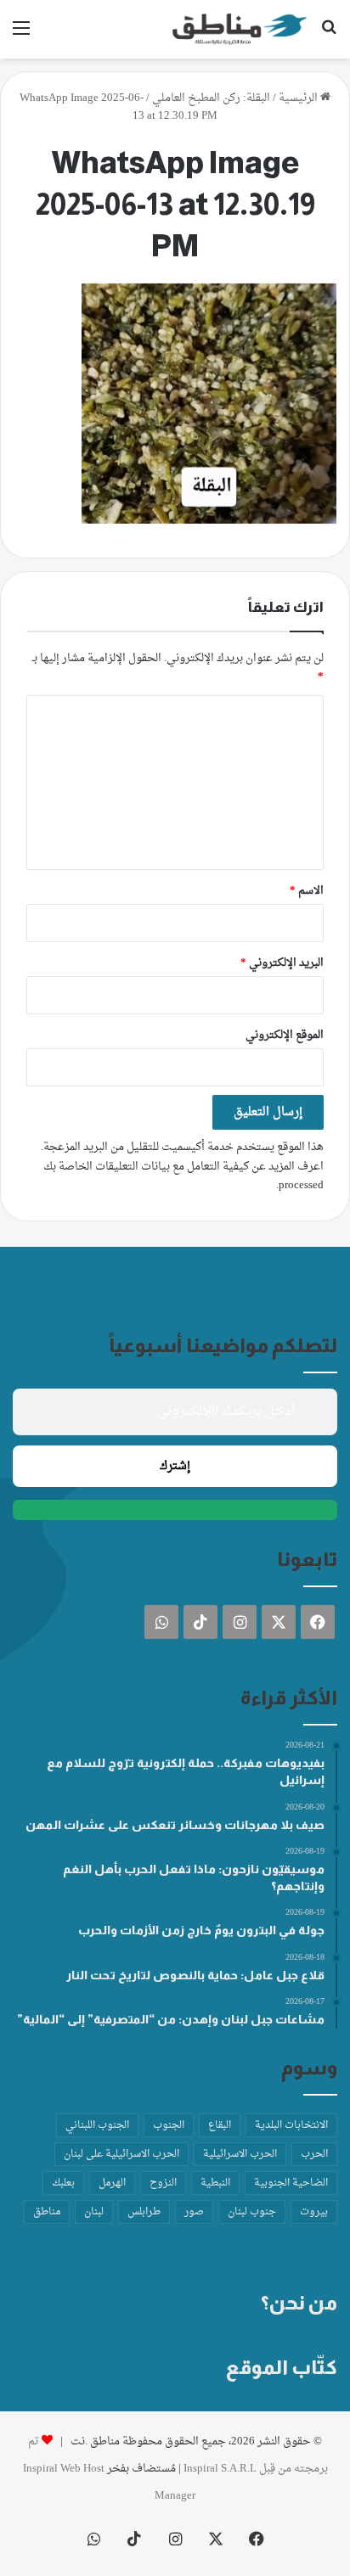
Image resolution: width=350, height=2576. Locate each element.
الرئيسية (299, 98)
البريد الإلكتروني (282, 963)
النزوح (163, 2183)
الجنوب (169, 2125)
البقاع (220, 2125)
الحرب (314, 2154)
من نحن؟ (299, 2303)
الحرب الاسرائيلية (240, 2154)
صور (194, 2212)
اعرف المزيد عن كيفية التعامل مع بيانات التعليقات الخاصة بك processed (183, 1176)
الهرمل (112, 2183)
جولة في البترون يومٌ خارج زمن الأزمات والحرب (201, 1930)
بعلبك (63, 2183)
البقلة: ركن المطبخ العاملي (211, 98)
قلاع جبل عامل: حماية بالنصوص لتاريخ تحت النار (195, 1975)
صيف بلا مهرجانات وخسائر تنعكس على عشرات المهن (175, 1825)
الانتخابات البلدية (291, 2125)
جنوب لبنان (252, 2212)
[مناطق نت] (240, 29)
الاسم (307, 891)
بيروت (314, 2212)
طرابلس (144, 2212)
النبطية (215, 2183)
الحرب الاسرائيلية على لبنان (121, 2154)
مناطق (47, 2212)
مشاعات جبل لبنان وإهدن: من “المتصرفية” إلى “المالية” (171, 2019)
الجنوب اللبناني (97, 2125)
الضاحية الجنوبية (291, 2183)
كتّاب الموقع (282, 2367)
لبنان (94, 2212)
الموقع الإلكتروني (285, 1035)
